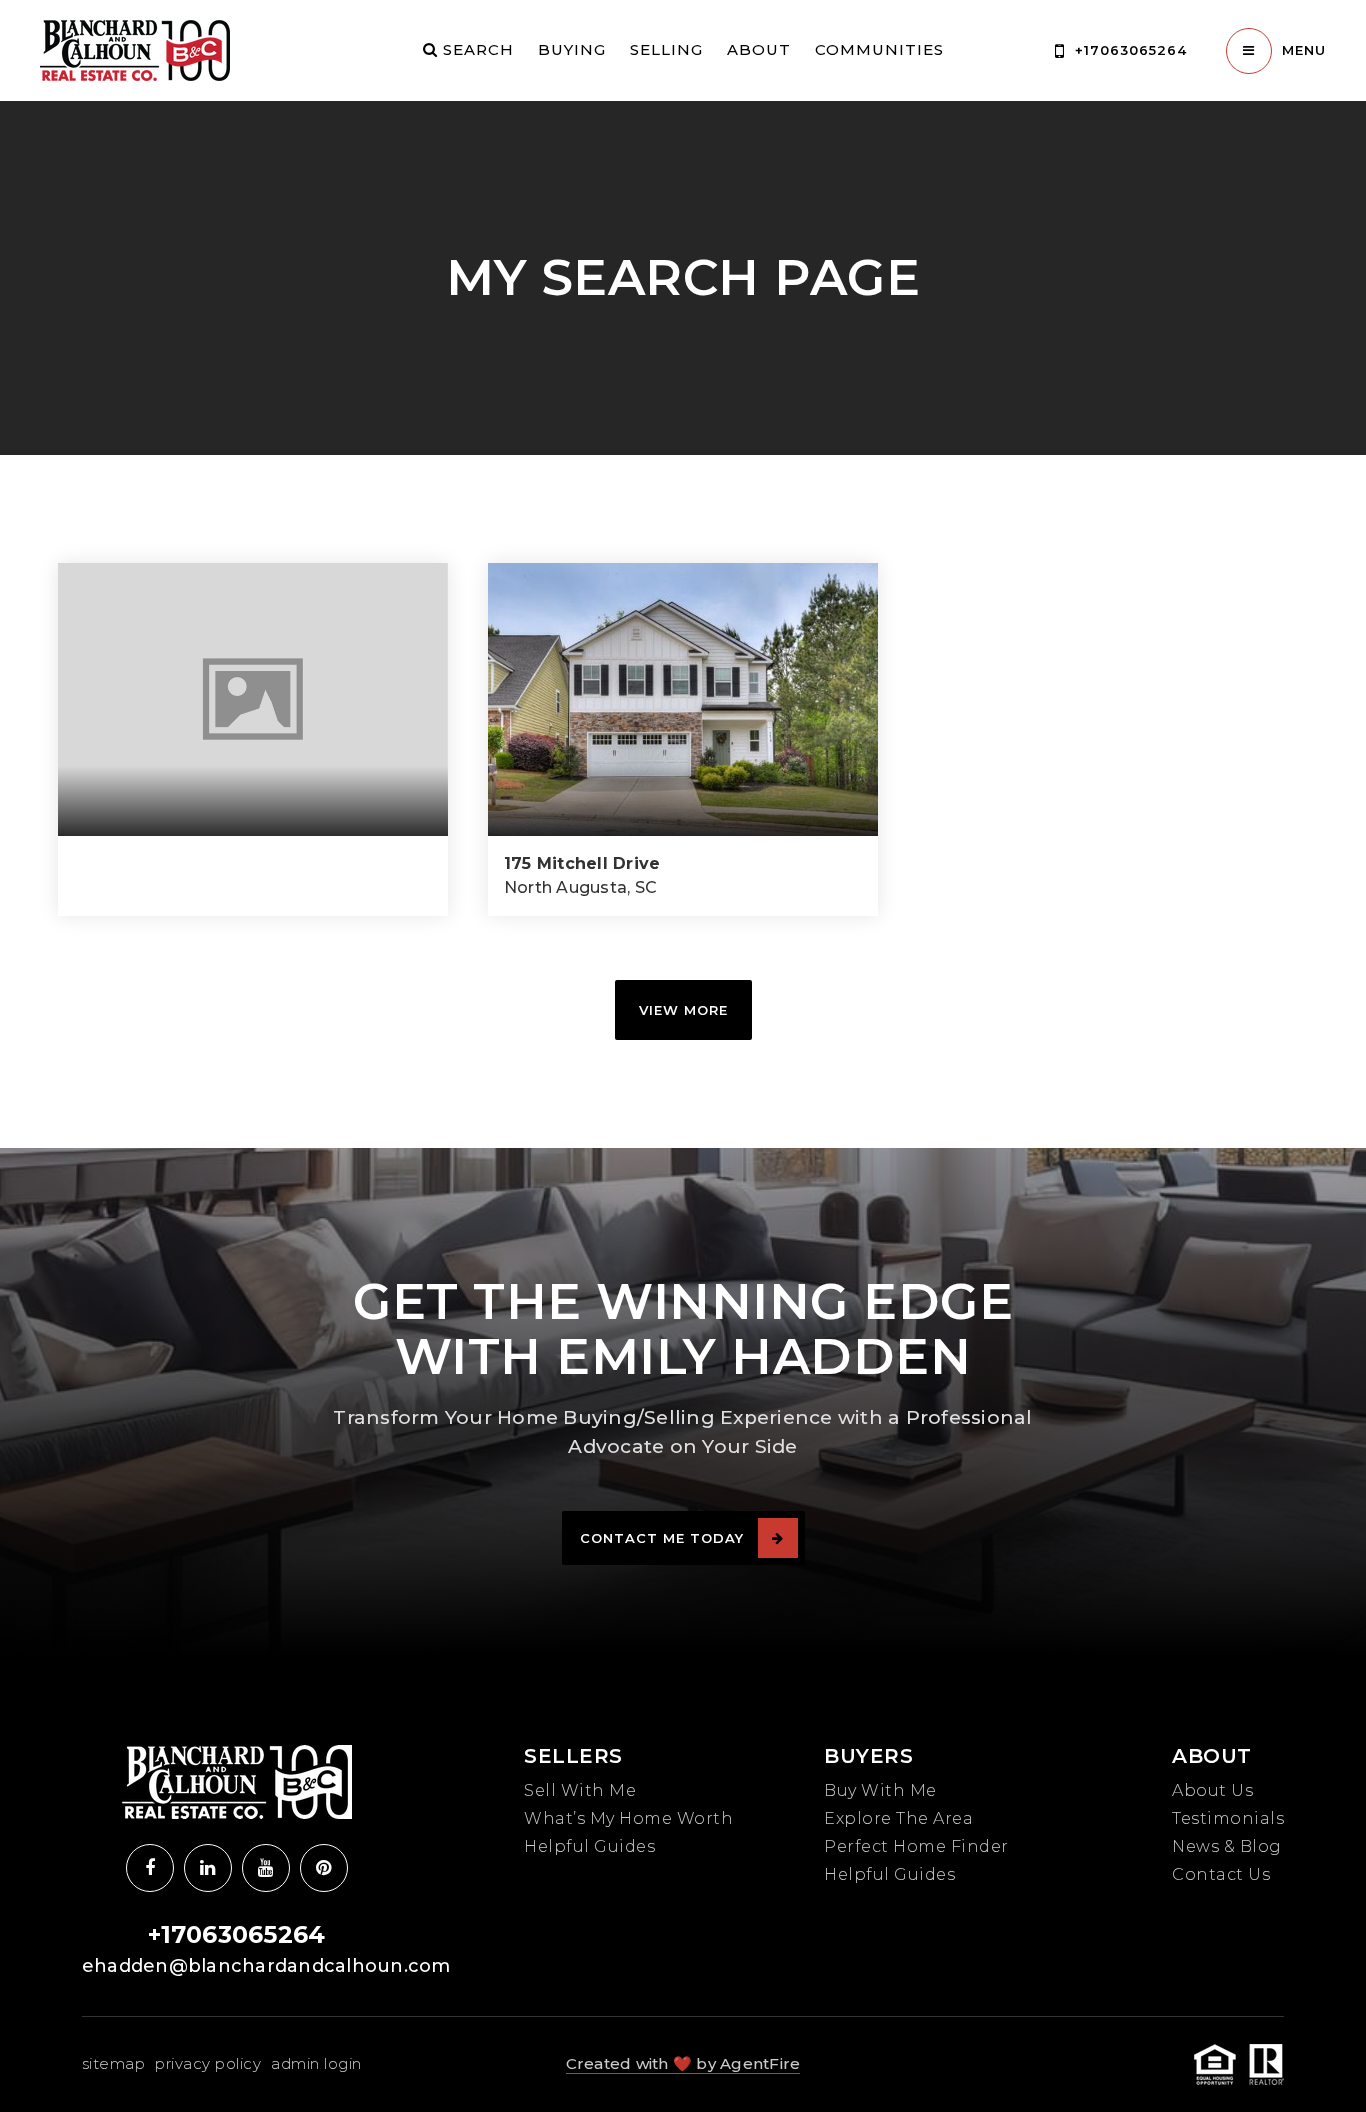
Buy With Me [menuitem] (880, 1790)
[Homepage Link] (135, 49)
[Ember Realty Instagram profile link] (208, 1868)
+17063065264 (1131, 50)
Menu (1304, 50)
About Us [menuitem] (1212, 1790)
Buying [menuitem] (572, 49)
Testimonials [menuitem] (1228, 1818)
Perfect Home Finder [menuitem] (916, 1846)
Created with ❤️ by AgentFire (683, 2063)
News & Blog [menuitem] (1227, 1846)
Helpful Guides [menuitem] (589, 1846)
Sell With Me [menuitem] (580, 1790)
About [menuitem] (759, 49)
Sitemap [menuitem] (114, 2063)
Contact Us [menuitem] (1221, 1874)
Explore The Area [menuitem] (898, 1818)
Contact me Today (662, 1538)
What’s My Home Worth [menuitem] (628, 1818)
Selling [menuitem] (666, 49)
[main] (683, 574)
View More (683, 1010)
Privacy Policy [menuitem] (208, 2063)
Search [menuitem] (476, 49)
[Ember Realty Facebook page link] (150, 1868)
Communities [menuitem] (879, 49)
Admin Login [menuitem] (316, 2063)
